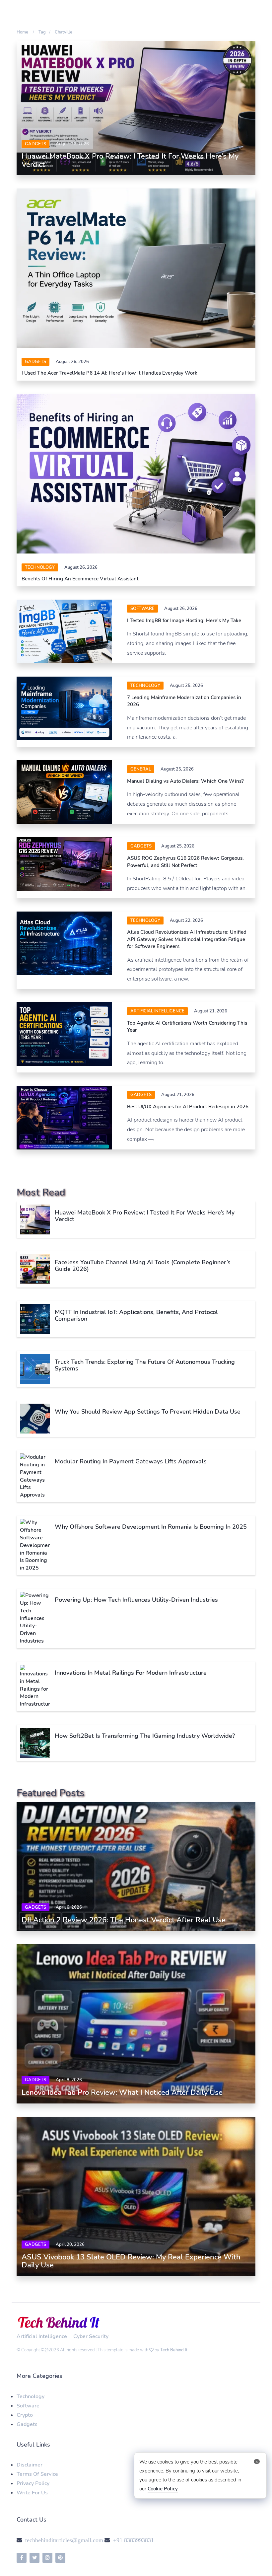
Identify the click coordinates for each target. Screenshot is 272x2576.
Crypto (25, 2415)
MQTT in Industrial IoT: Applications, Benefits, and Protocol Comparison (136, 1315)
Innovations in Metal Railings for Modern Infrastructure (131, 1673)
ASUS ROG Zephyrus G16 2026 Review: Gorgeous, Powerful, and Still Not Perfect (185, 862)
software (142, 609)
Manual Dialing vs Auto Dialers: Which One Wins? (185, 781)
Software (28, 2406)
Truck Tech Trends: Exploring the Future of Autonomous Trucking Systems (145, 1365)
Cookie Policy (163, 2489)
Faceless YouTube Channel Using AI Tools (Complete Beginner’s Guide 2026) (143, 1266)
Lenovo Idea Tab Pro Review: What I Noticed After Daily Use (122, 2093)
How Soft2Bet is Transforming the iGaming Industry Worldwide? (145, 1736)
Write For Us (32, 2493)
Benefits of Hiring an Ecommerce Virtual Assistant (80, 579)
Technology (40, 567)
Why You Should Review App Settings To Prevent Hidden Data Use (148, 1412)
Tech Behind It (174, 2350)
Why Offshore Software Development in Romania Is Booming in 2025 (151, 1527)
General (141, 769)
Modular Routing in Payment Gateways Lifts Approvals (131, 1461)
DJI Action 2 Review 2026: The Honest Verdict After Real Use (124, 1920)
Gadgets (35, 144)
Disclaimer (30, 2465)
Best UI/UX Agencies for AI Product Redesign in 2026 (188, 1107)
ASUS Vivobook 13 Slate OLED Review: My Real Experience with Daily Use (131, 2261)
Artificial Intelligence (157, 1011)
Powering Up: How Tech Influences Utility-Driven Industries (136, 1600)
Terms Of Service (37, 2474)
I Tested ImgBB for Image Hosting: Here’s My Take (184, 621)
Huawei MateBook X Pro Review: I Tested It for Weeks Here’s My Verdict (130, 160)
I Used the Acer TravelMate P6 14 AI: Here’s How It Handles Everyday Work (109, 373)
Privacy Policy (33, 2483)
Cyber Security (91, 2336)
